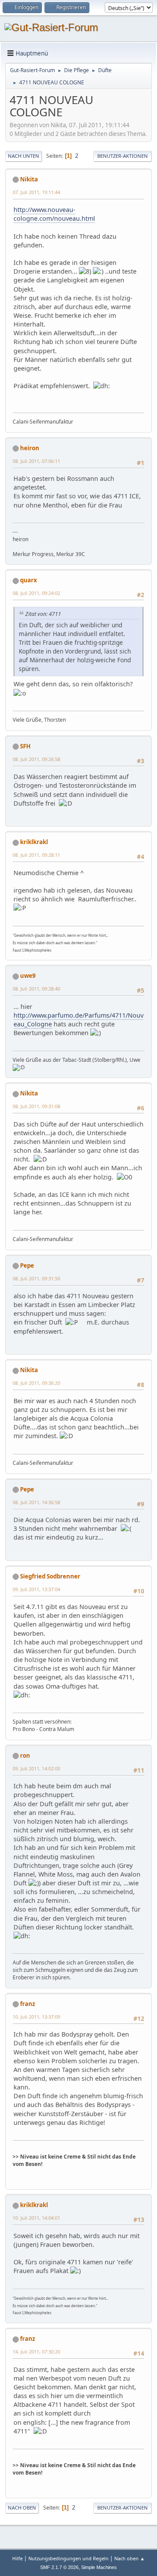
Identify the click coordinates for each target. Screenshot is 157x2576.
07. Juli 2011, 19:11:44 (36, 192)
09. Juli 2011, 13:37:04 (36, 1589)
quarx (29, 580)
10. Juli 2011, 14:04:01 (36, 2218)
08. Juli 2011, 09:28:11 (36, 855)
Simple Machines (99, 2567)
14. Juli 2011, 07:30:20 (36, 2352)
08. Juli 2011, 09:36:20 (36, 1383)
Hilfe (17, 2558)
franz (28, 2004)
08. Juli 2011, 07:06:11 (36, 461)
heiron (30, 448)
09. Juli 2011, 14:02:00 (36, 1768)
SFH (25, 746)
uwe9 (28, 976)
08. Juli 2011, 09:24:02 (36, 593)
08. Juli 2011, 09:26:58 (36, 759)
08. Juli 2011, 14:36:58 (36, 1502)
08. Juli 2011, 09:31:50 (36, 1278)
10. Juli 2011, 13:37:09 (36, 2017)
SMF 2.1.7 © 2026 (59, 2567)
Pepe (27, 1265)
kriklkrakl (34, 842)
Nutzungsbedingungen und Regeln (68, 2558)
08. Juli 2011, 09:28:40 (36, 989)
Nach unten (24, 156)
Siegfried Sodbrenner (50, 1576)
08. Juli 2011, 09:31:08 (36, 1106)
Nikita (29, 179)
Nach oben (22, 2508)
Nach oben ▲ (130, 2558)
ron (25, 1756)
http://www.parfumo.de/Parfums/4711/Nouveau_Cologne (78, 1020)
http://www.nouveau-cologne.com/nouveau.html (54, 214)
